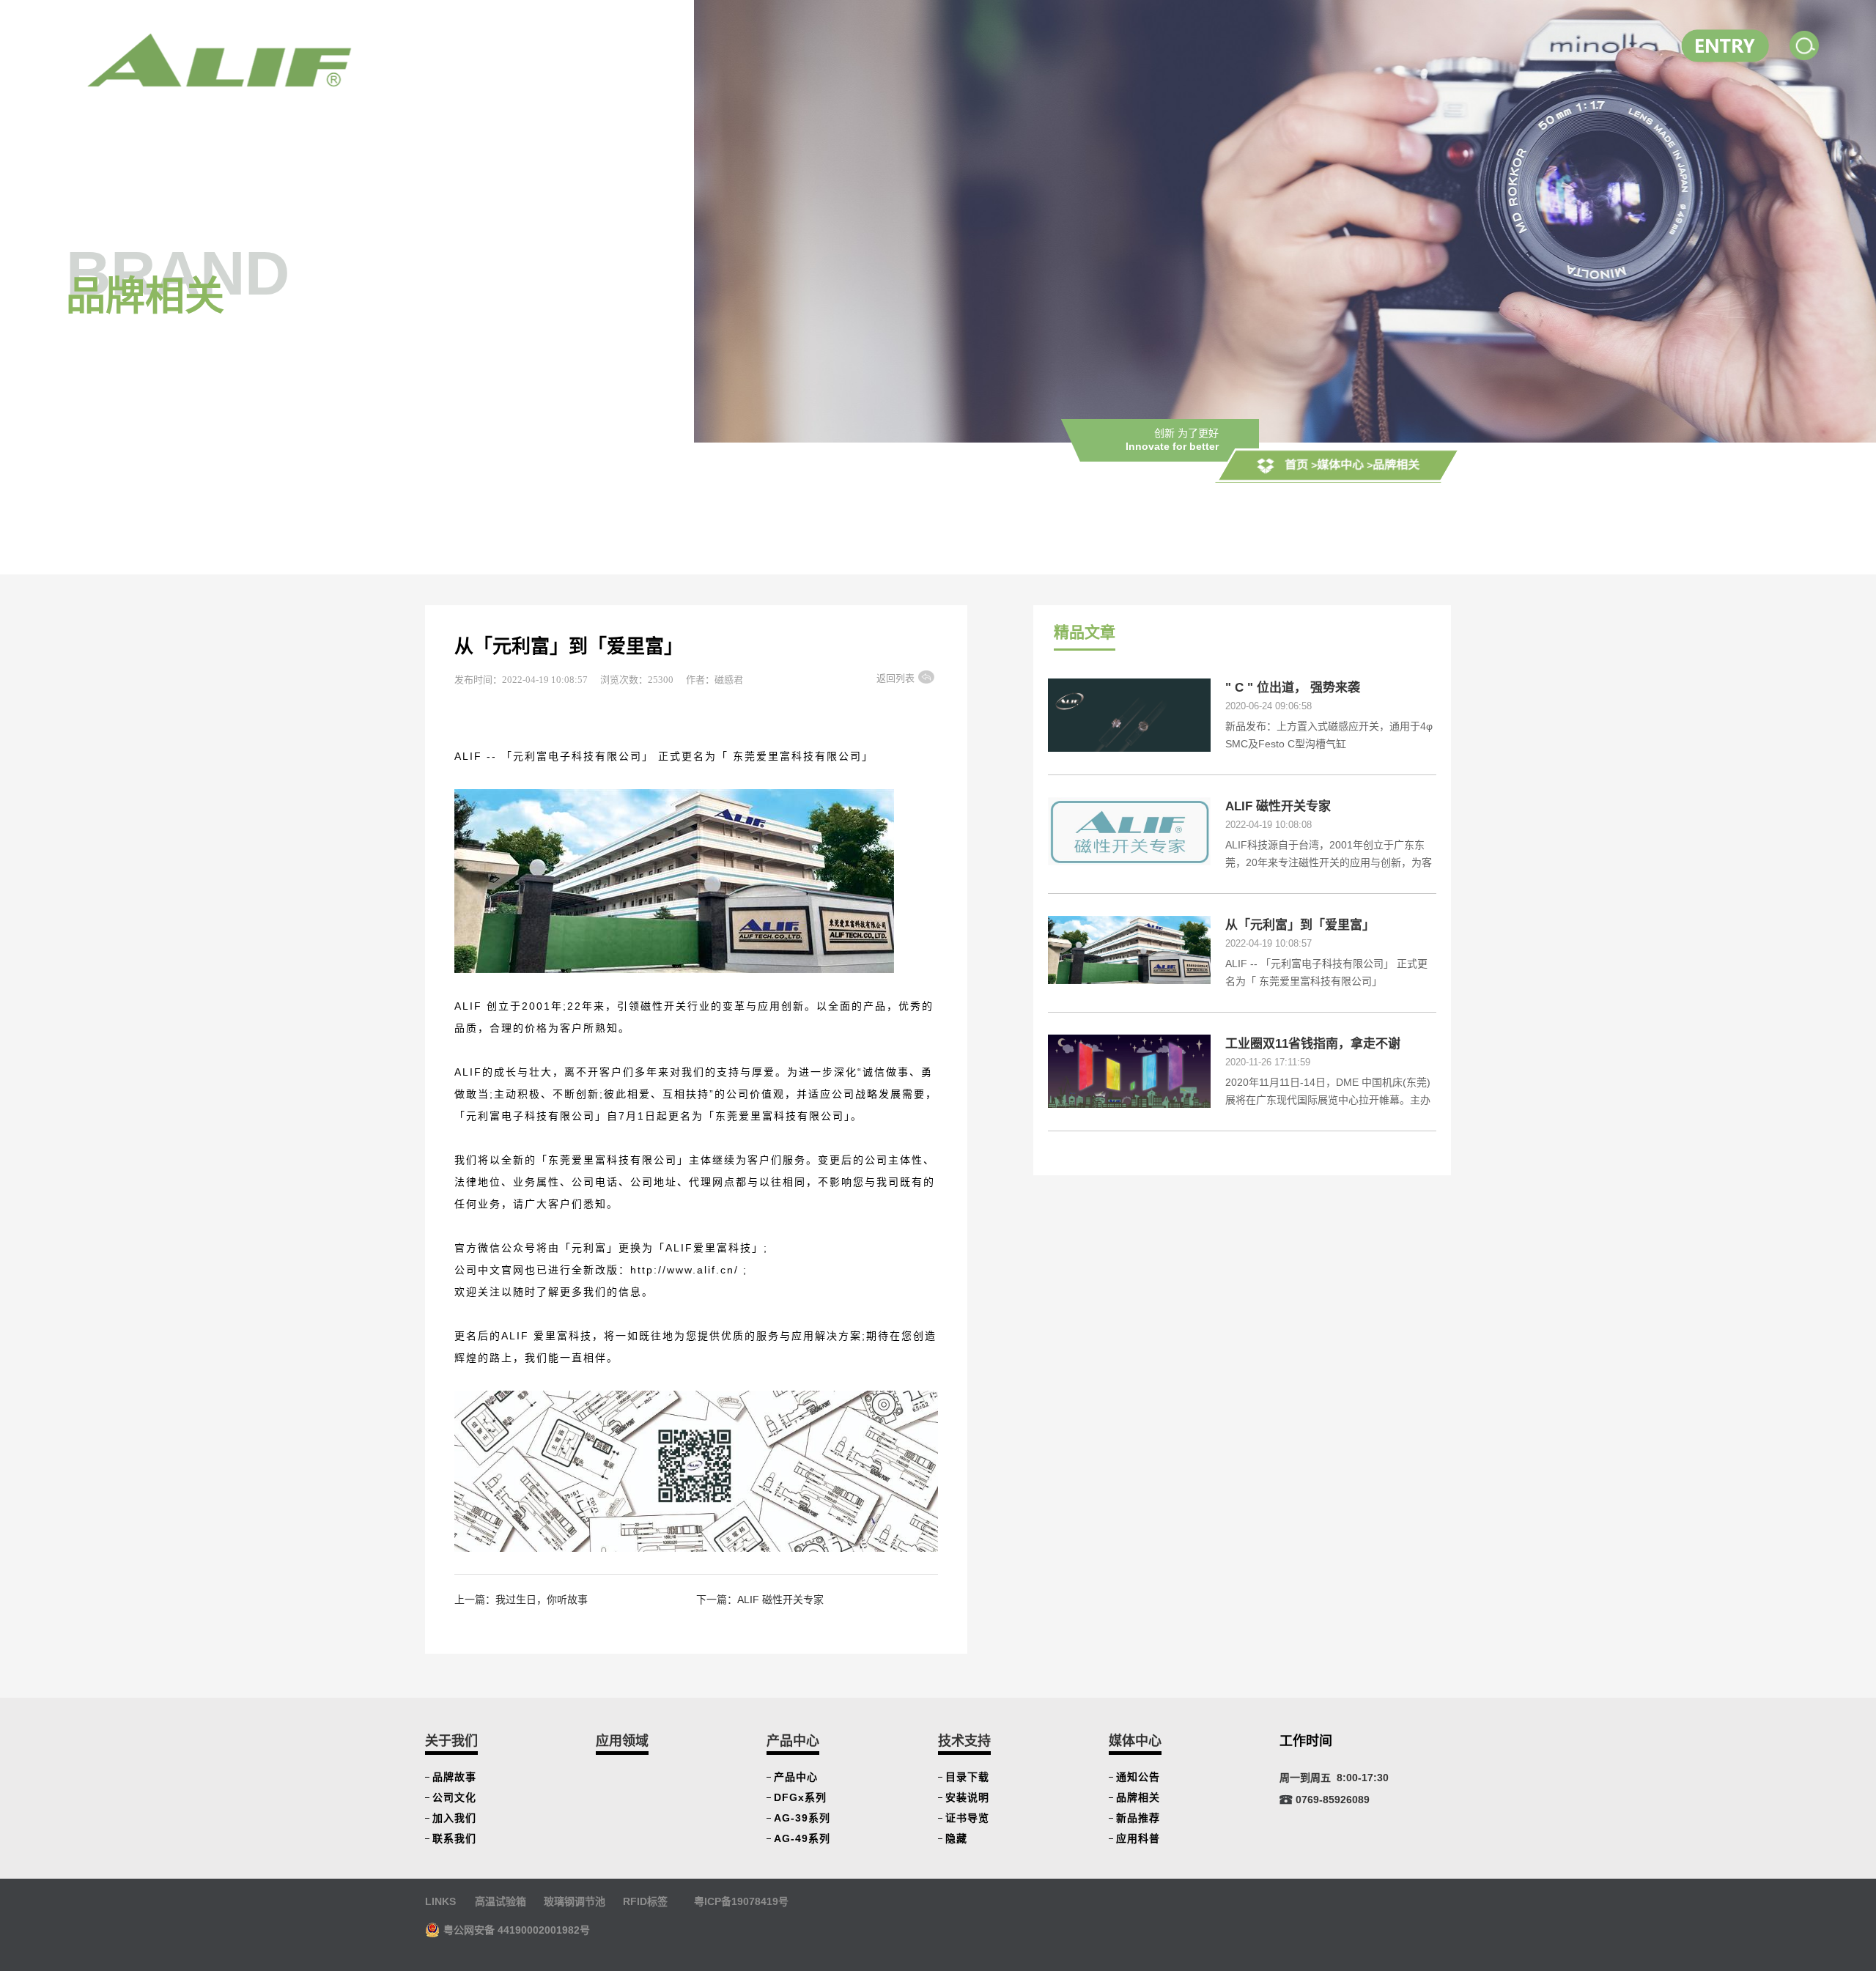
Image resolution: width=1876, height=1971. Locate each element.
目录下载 (967, 1777)
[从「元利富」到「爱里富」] (1129, 949)
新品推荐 (1138, 1818)
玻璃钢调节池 (575, 1901)
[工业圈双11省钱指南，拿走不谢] (1129, 1070)
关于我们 (451, 1741)
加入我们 (454, 1818)
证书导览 (967, 1818)
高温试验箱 (501, 1901)
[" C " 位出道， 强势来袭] (1129, 723)
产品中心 (793, 1741)
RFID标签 (645, 1901)
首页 (1296, 465)
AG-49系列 (802, 1838)
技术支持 (964, 1741)
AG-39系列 (802, 1818)
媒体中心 (1340, 465)
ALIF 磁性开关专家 (780, 1600)
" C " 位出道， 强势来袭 (1293, 688)
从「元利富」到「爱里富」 (1300, 925)
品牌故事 (454, 1777)
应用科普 (1138, 1838)
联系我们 (454, 1838)
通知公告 (1138, 1777)
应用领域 (622, 1741)
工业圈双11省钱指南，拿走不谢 (1313, 1044)
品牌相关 (1396, 465)
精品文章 (1085, 632)
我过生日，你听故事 (542, 1600)
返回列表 (895, 678)
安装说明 (967, 1797)
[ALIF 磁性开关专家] (1129, 830)
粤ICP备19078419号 (741, 1901)
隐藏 (956, 1838)
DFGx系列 (800, 1797)
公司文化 (454, 1797)
